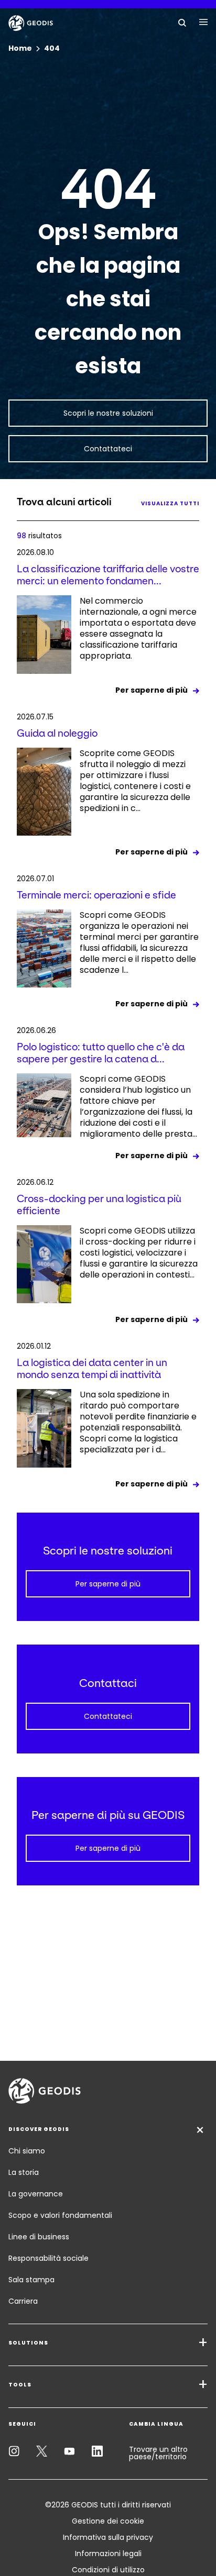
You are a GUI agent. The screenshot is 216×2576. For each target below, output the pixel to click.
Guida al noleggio (57, 733)
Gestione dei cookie (108, 2521)
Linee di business (39, 2237)
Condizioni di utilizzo (108, 2570)
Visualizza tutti (170, 503)
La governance (36, 2194)
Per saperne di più (152, 690)
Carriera (23, 2301)
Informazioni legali (108, 2553)
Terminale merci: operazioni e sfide (96, 895)
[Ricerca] (182, 22)
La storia (24, 2172)
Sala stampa (31, 2280)
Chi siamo (27, 2151)
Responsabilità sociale (48, 2258)
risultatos (39, 536)
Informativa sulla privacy (108, 2537)
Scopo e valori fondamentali (60, 2215)
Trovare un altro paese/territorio (158, 2453)
